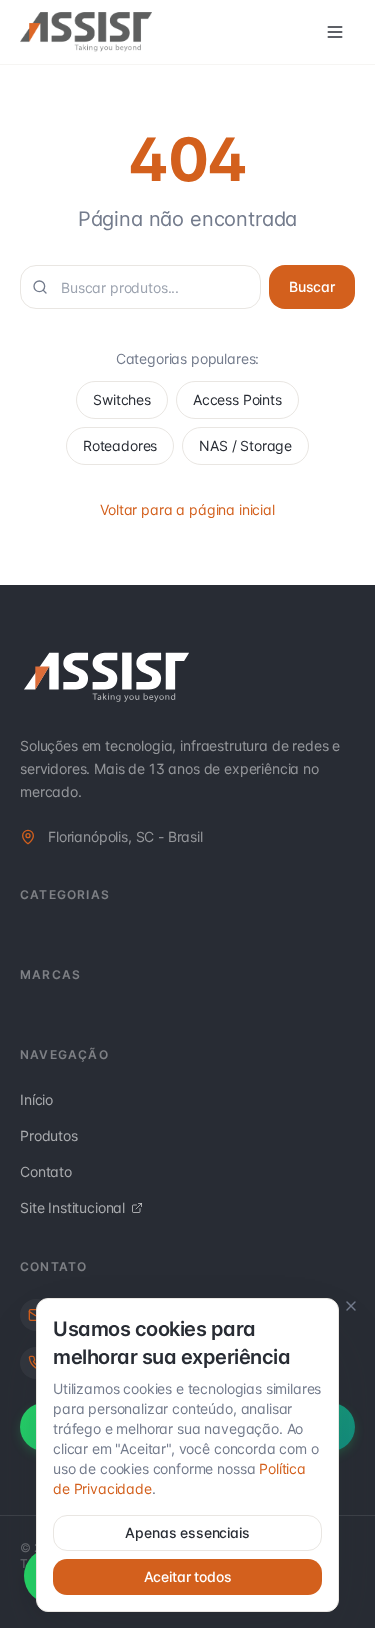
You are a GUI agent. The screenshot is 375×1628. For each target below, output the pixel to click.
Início (36, 1099)
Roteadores (120, 445)
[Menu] (335, 32)
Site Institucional (72, 1207)
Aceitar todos (188, 1576)
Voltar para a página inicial (187, 509)
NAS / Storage (245, 445)
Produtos (49, 1135)
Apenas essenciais (187, 1532)
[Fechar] (351, 1306)
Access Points (237, 399)
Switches (122, 399)
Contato (46, 1171)
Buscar (312, 286)
